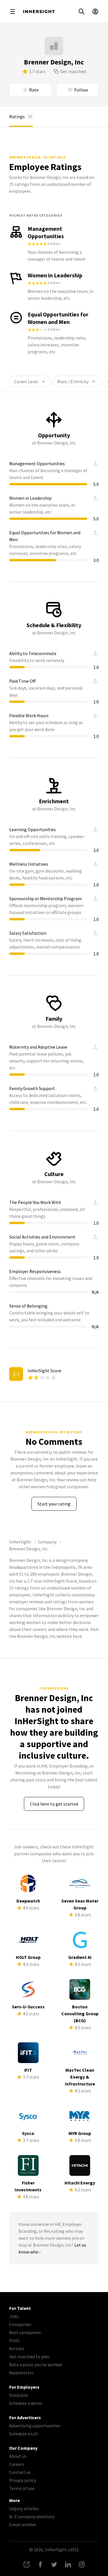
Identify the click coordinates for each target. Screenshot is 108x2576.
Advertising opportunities (35, 2426)
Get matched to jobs (29, 2356)
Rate (34, 90)
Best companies (25, 2332)
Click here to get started (54, 1804)
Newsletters (21, 2373)
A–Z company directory (32, 2516)
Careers (17, 2464)
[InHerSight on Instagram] (82, 2564)
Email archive (22, 2525)
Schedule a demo (26, 2403)
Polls (14, 2340)
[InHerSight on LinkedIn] (68, 2564)
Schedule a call (24, 2434)
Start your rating (54, 1504)
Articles (17, 2348)
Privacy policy (23, 2480)
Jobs (14, 2316)
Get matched (73, 71)
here (77, 1636)
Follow (81, 90)
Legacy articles (24, 2508)
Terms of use (22, 2488)
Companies (20, 2324)
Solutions (19, 2395)
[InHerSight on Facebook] (40, 2564)
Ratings (20, 117)
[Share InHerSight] (26, 2564)
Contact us (20, 2472)
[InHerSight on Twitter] (54, 2564)
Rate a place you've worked (36, 2365)
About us (18, 2456)
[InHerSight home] (39, 12)
